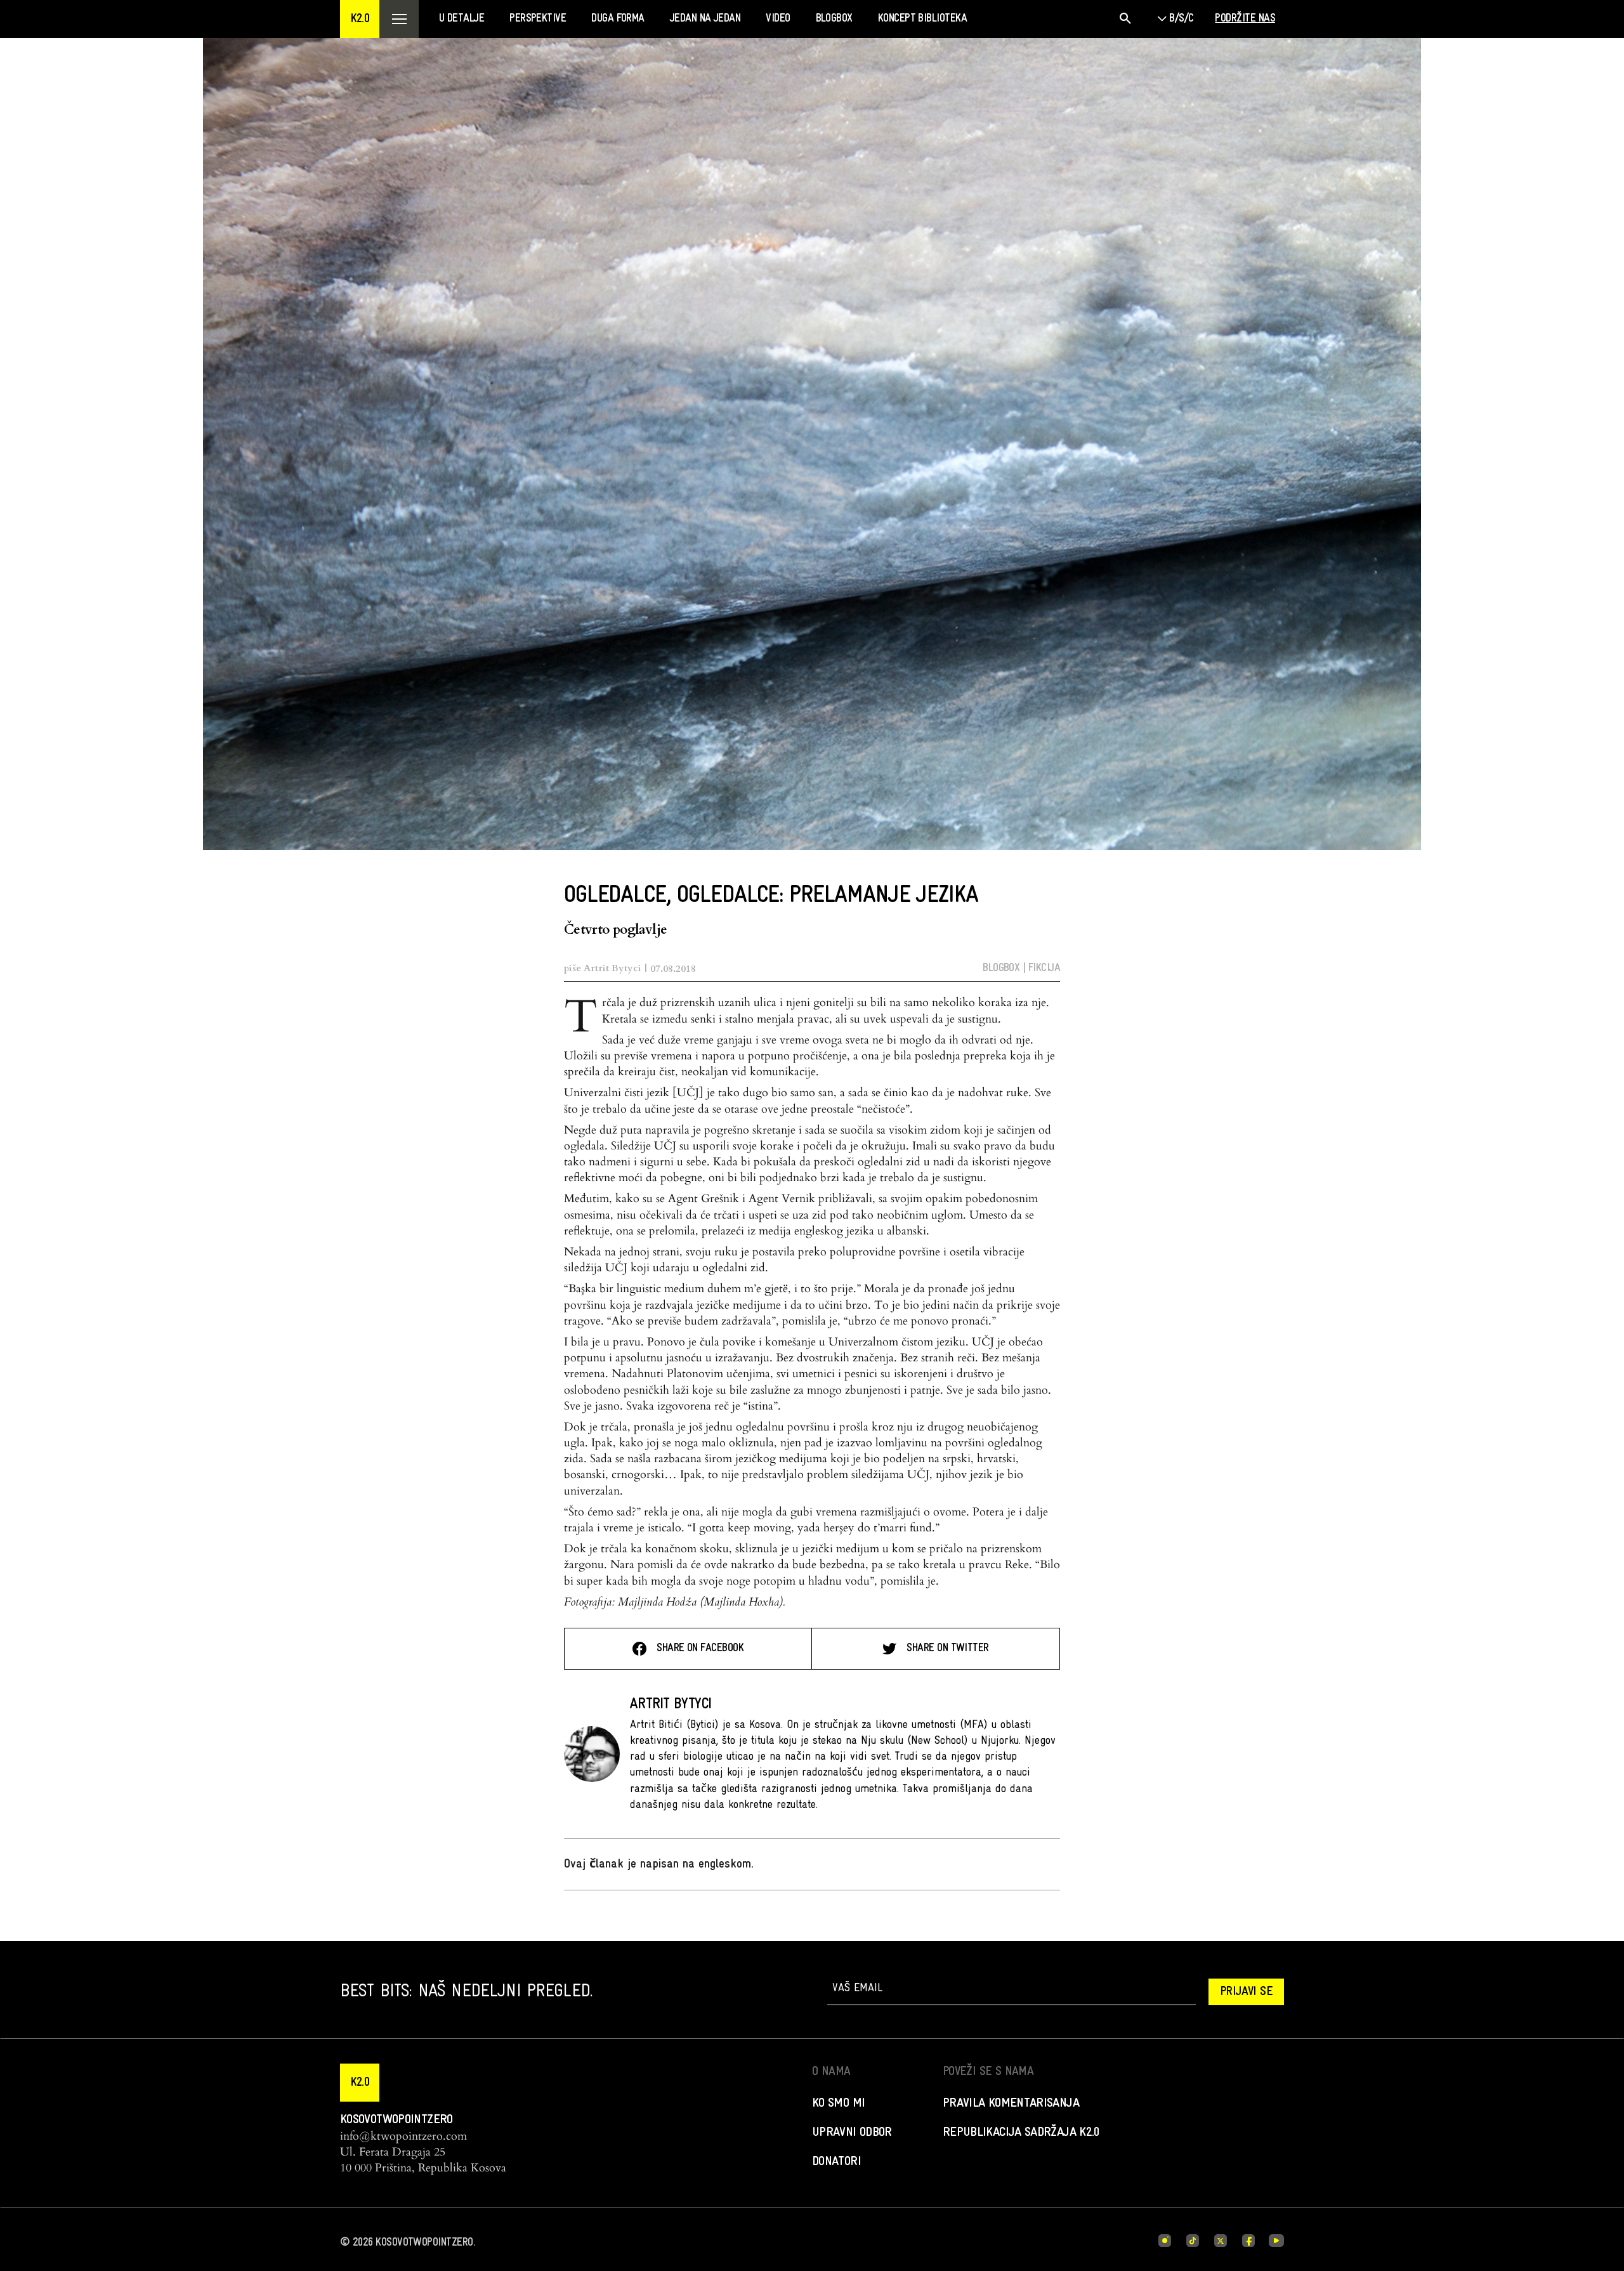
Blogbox (1001, 968)
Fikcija (1044, 968)
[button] (360, 19)
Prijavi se (1246, 1992)
